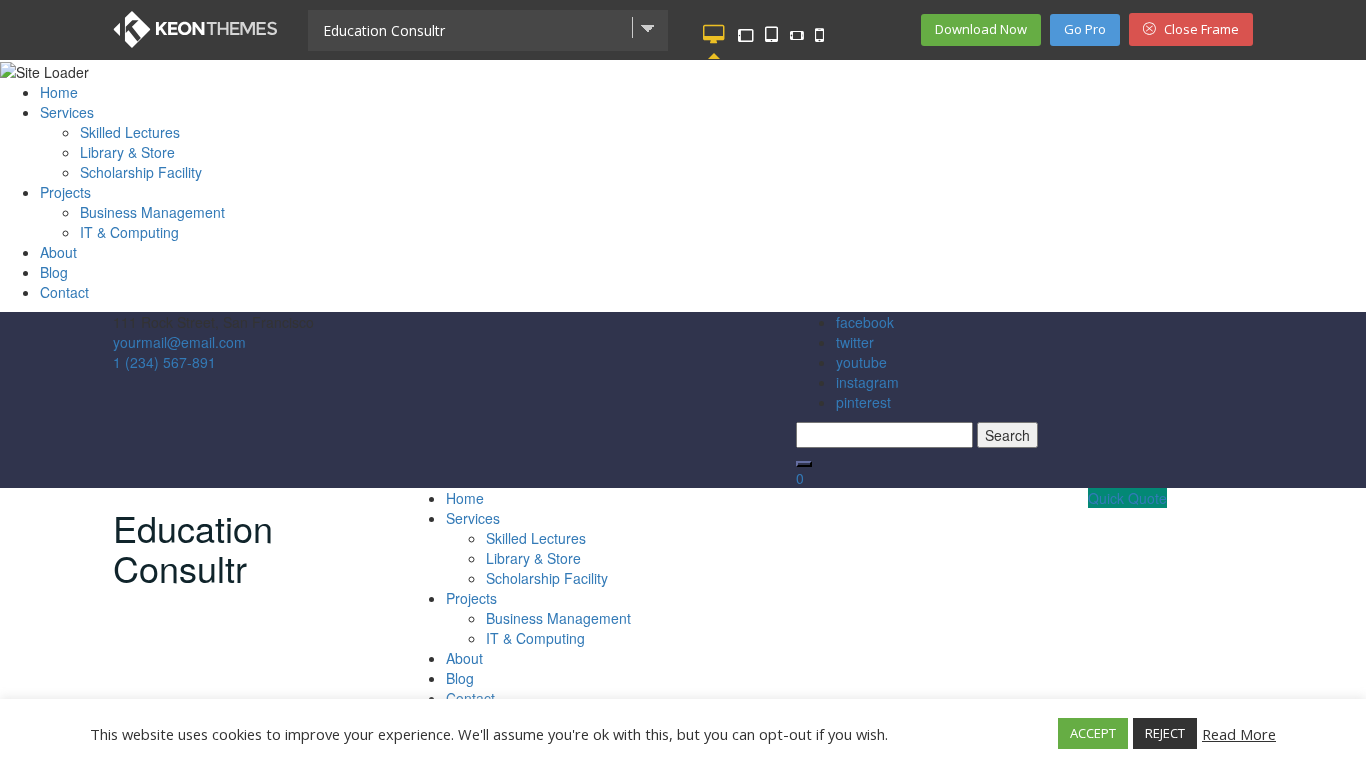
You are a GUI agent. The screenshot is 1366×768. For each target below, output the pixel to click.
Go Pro (1085, 29)
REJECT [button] (1165, 733)
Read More (1239, 734)
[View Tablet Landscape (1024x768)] (745, 35)
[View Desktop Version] (713, 35)
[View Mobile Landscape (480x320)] (797, 35)
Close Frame (1200, 29)
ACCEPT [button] (1093, 733)
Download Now (981, 29)
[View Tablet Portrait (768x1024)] (771, 35)
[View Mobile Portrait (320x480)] (819, 35)
